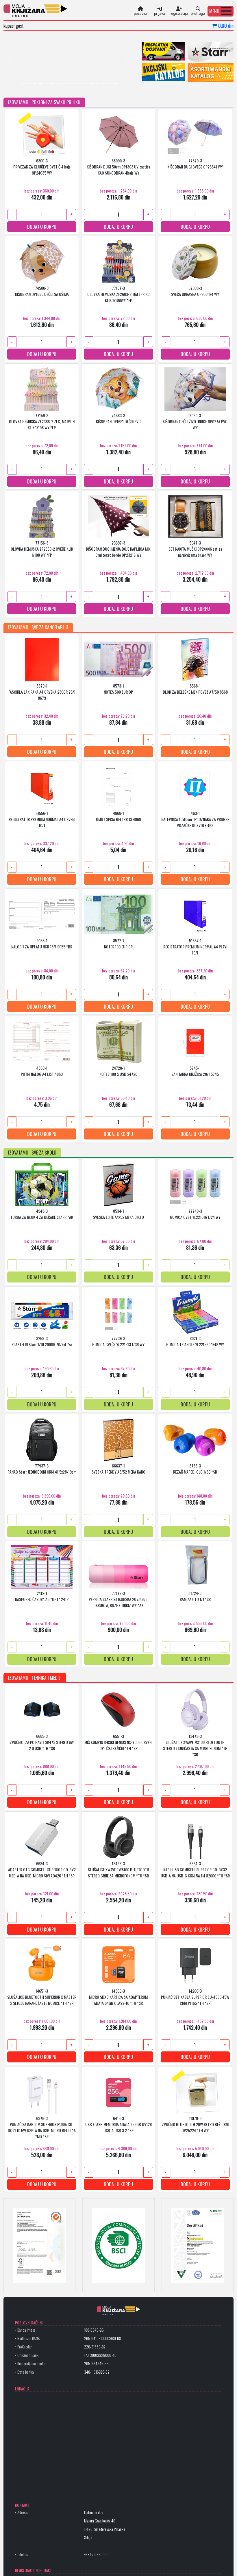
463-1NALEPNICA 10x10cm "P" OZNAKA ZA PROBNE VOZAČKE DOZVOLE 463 (195, 819)
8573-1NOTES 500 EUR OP (118, 688)
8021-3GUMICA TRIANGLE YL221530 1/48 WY (195, 1341)
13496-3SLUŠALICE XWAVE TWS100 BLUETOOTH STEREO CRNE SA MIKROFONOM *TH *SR (118, 1869)
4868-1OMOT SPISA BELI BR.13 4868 (118, 816)
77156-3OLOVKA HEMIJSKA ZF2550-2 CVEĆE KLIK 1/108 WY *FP (42, 548)
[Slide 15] (103, 84)
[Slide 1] (24, 84)
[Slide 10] (75, 84)
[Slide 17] (115, 84)
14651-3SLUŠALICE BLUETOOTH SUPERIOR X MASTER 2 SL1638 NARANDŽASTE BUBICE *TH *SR (42, 1997)
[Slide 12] (86, 84)
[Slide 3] (35, 84)
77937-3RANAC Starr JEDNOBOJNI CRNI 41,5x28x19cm (42, 1468)
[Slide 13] (92, 84)
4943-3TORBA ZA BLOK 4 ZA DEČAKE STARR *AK (42, 1214)
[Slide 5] (47, 84)
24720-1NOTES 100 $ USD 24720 (118, 1071)
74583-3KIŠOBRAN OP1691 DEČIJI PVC (118, 418)
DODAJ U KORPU (42, 226)
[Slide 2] (29, 84)
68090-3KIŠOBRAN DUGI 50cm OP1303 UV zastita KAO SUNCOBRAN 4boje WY (118, 166)
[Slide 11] (81, 84)
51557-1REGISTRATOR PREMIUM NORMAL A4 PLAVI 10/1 (195, 946)
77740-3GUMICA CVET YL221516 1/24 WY (195, 1214)
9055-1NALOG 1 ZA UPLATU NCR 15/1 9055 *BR (42, 943)
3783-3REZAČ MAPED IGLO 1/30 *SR (195, 1468)
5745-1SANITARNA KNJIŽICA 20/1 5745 (195, 1071)
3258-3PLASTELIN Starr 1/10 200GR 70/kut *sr (42, 1341)
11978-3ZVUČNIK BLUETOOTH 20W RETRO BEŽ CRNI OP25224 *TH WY (195, 2124)
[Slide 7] (58, 84)
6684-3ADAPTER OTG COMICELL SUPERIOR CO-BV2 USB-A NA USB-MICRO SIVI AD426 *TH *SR (42, 1869)
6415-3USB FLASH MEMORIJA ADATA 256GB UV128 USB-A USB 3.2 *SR (118, 2124)
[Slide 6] (52, 84)
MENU (214, 11)
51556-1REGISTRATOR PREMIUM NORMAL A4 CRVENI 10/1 (42, 819)
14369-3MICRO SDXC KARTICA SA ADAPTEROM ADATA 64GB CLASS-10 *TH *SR (118, 1997)
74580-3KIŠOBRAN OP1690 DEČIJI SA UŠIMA (42, 291)
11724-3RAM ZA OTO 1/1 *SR (195, 1596)
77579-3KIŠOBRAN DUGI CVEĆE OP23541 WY (195, 163)
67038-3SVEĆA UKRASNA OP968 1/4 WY (195, 291)
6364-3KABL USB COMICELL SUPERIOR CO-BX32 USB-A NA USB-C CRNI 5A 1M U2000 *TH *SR (195, 1869)
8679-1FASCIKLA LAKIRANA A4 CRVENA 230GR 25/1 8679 (42, 691)
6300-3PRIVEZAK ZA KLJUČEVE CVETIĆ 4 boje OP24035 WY (42, 166)
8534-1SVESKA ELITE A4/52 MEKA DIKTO (118, 1214)
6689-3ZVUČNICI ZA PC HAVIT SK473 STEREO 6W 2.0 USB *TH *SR (42, 1742)
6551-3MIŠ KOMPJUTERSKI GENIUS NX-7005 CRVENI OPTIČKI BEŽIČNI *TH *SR (118, 1742)
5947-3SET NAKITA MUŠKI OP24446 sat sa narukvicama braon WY (195, 548)
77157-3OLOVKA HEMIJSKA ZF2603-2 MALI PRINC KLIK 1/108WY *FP (118, 294)
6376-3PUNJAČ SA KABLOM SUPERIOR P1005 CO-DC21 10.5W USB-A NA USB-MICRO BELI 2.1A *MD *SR (42, 2127)
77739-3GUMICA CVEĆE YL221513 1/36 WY (118, 1341)
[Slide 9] (69, 84)
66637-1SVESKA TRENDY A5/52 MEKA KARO (118, 1468)
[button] (221, 11)
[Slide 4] (41, 84)
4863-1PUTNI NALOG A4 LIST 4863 (42, 1071)
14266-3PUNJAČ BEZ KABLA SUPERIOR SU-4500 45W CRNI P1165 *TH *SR (195, 1997)
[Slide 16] (109, 84)
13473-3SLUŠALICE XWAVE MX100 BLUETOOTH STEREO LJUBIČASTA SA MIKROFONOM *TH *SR (195, 1745)
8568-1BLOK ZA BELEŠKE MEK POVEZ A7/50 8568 (195, 688)
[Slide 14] (98, 84)
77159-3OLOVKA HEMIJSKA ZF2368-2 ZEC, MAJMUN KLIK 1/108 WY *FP (42, 421)
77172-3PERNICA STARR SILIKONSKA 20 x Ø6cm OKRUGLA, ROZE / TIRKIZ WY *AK (118, 1599)
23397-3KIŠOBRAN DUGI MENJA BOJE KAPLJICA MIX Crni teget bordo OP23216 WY (118, 548)
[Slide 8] (64, 84)
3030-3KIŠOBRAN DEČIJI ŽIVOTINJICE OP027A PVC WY (195, 421)
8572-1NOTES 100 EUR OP (118, 943)
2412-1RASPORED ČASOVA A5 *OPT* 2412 (42, 1596)
